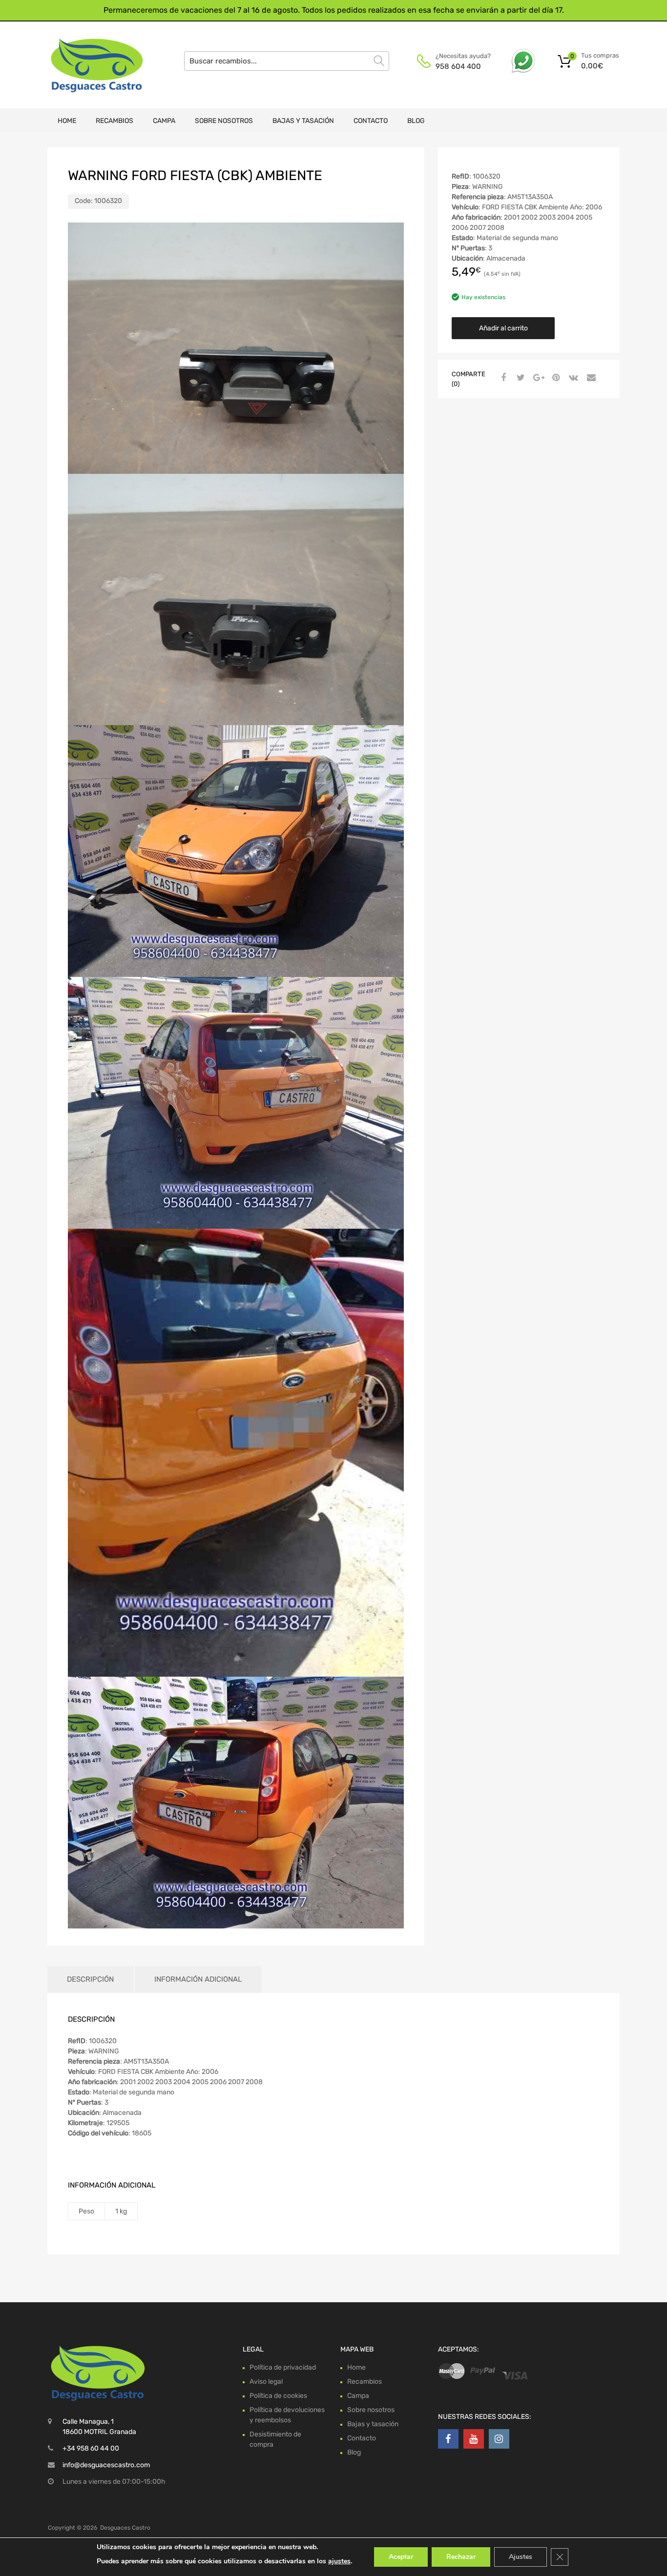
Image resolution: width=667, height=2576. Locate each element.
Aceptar (401, 2557)
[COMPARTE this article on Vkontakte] (572, 378)
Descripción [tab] (90, 1979)
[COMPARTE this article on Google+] (537, 378)
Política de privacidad (283, 2367)
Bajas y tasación (303, 121)
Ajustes (521, 2557)
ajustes (339, 2561)
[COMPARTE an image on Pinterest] (555, 378)
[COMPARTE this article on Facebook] (502, 378)
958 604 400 (458, 66)
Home (67, 121)
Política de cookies (278, 2396)
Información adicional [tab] (198, 1979)
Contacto (371, 121)
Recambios (115, 121)
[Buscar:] (287, 61)
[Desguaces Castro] (89, 65)
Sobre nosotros (224, 121)
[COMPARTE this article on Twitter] (520, 378)
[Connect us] (448, 2439)
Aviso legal (266, 2382)
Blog (416, 121)
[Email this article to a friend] (590, 378)
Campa (164, 121)
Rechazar (461, 2557)
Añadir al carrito (503, 328)
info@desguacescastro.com (106, 2465)
